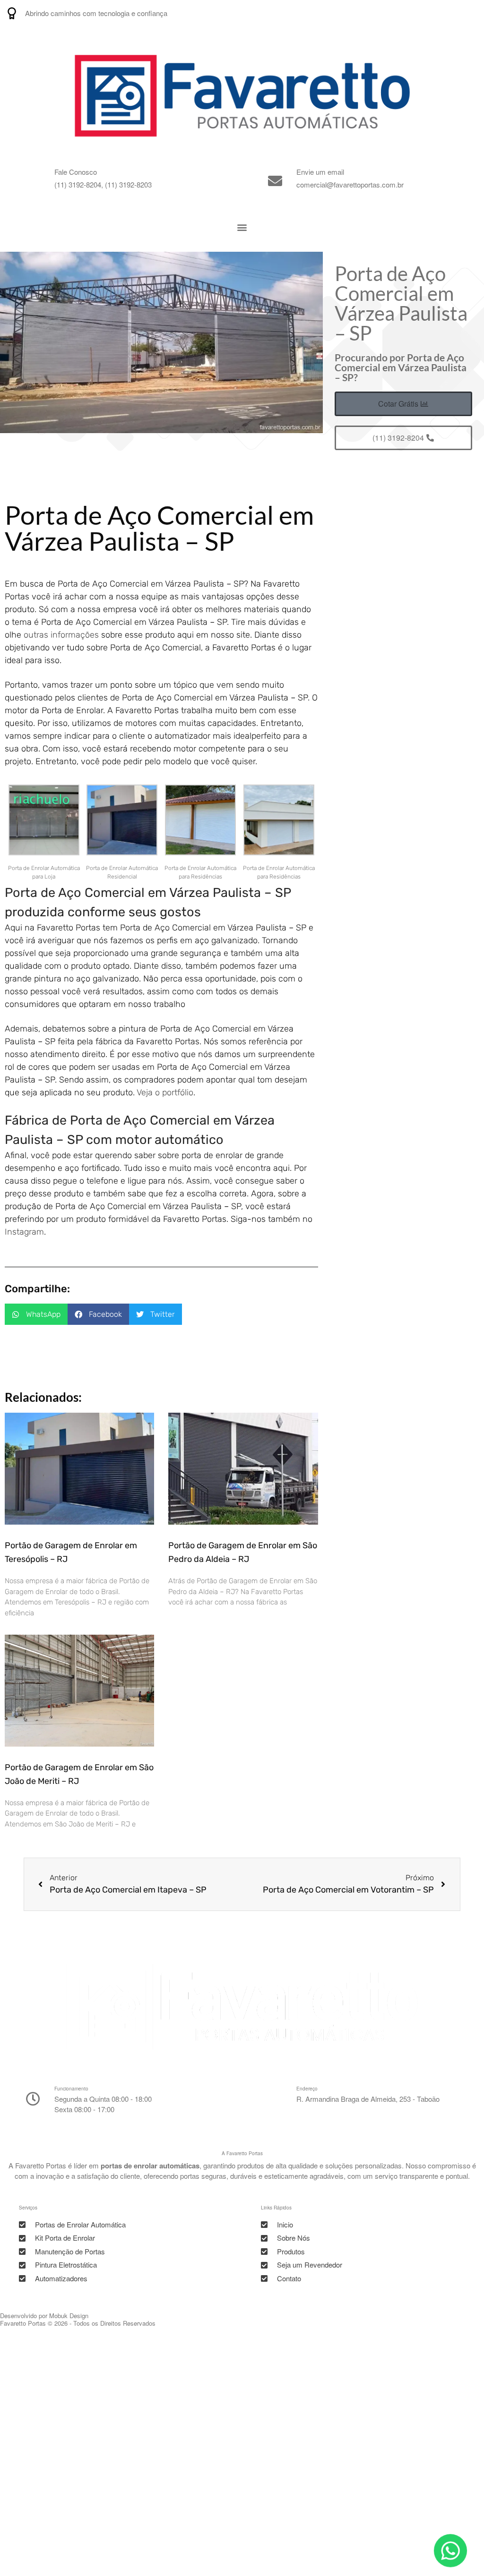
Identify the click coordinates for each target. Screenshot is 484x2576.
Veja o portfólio (165, 1092)
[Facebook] (471, 13)
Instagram (24, 1232)
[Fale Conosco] (33, 181)
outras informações (61, 635)
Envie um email (320, 172)
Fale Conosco (76, 172)
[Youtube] (447, 13)
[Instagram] (423, 13)
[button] (242, 227)
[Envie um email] (275, 181)
